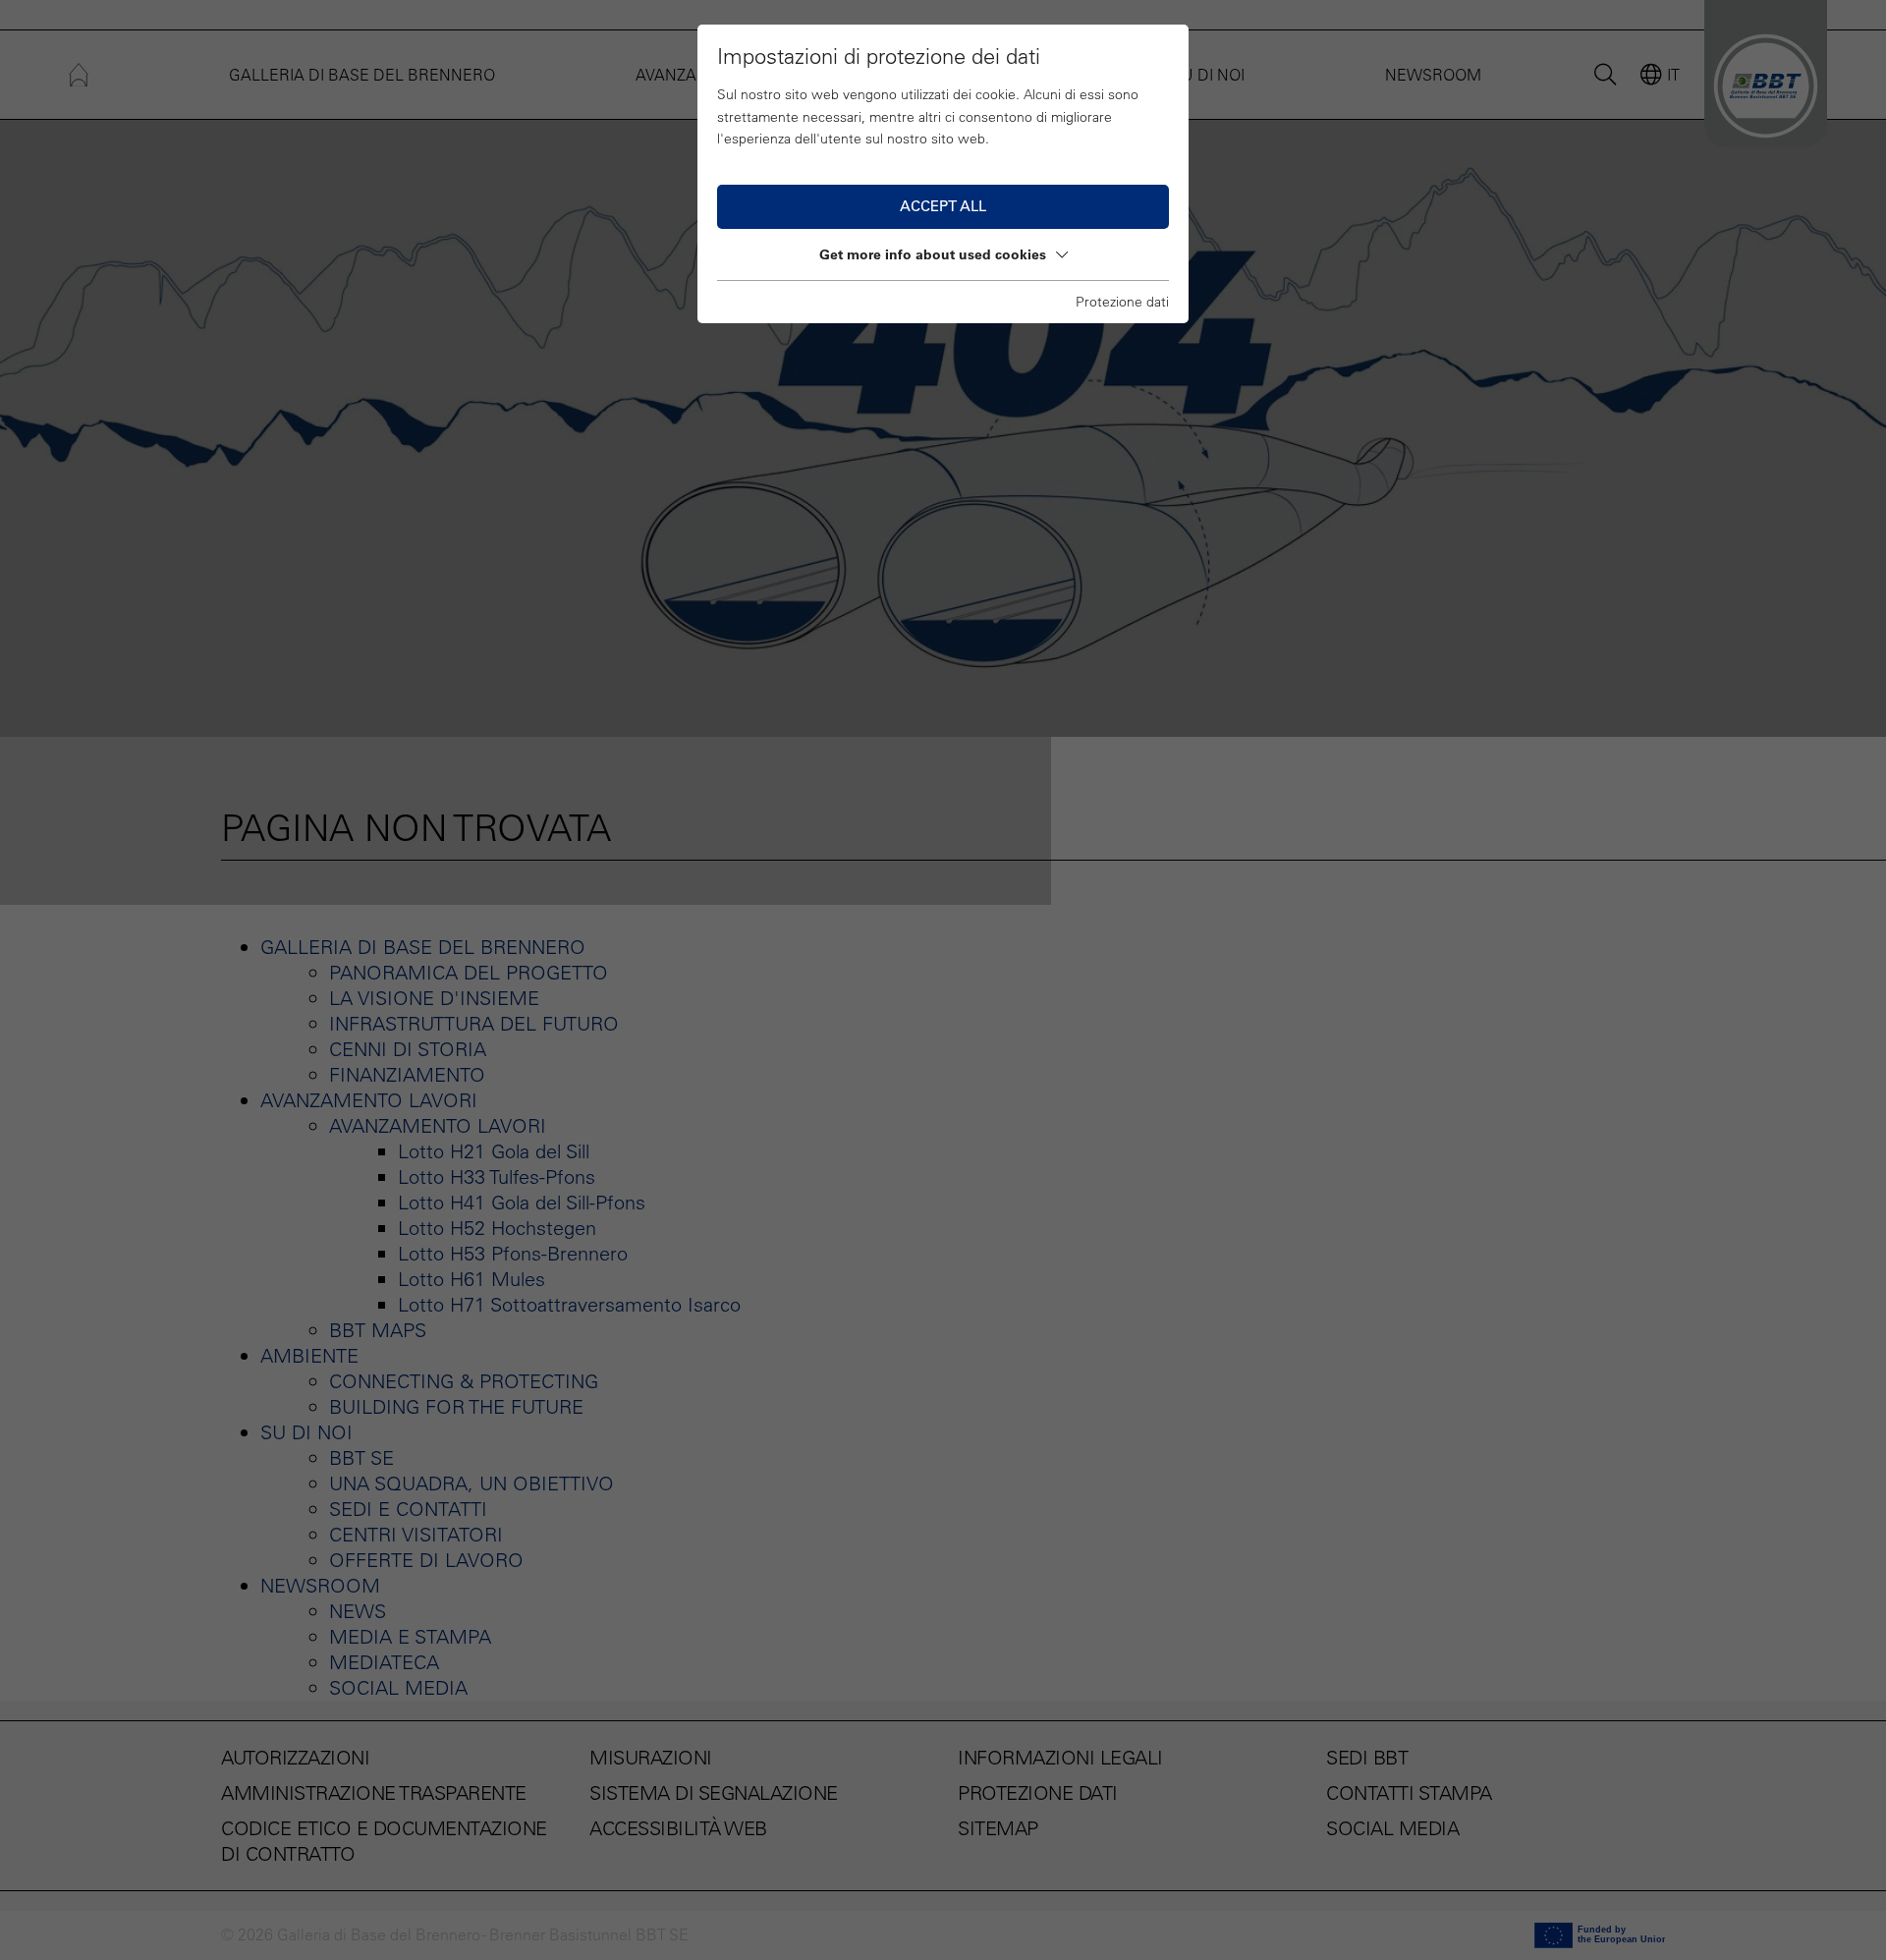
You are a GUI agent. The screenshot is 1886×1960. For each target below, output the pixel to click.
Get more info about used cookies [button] (933, 254)
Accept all (943, 206)
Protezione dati (1122, 302)
